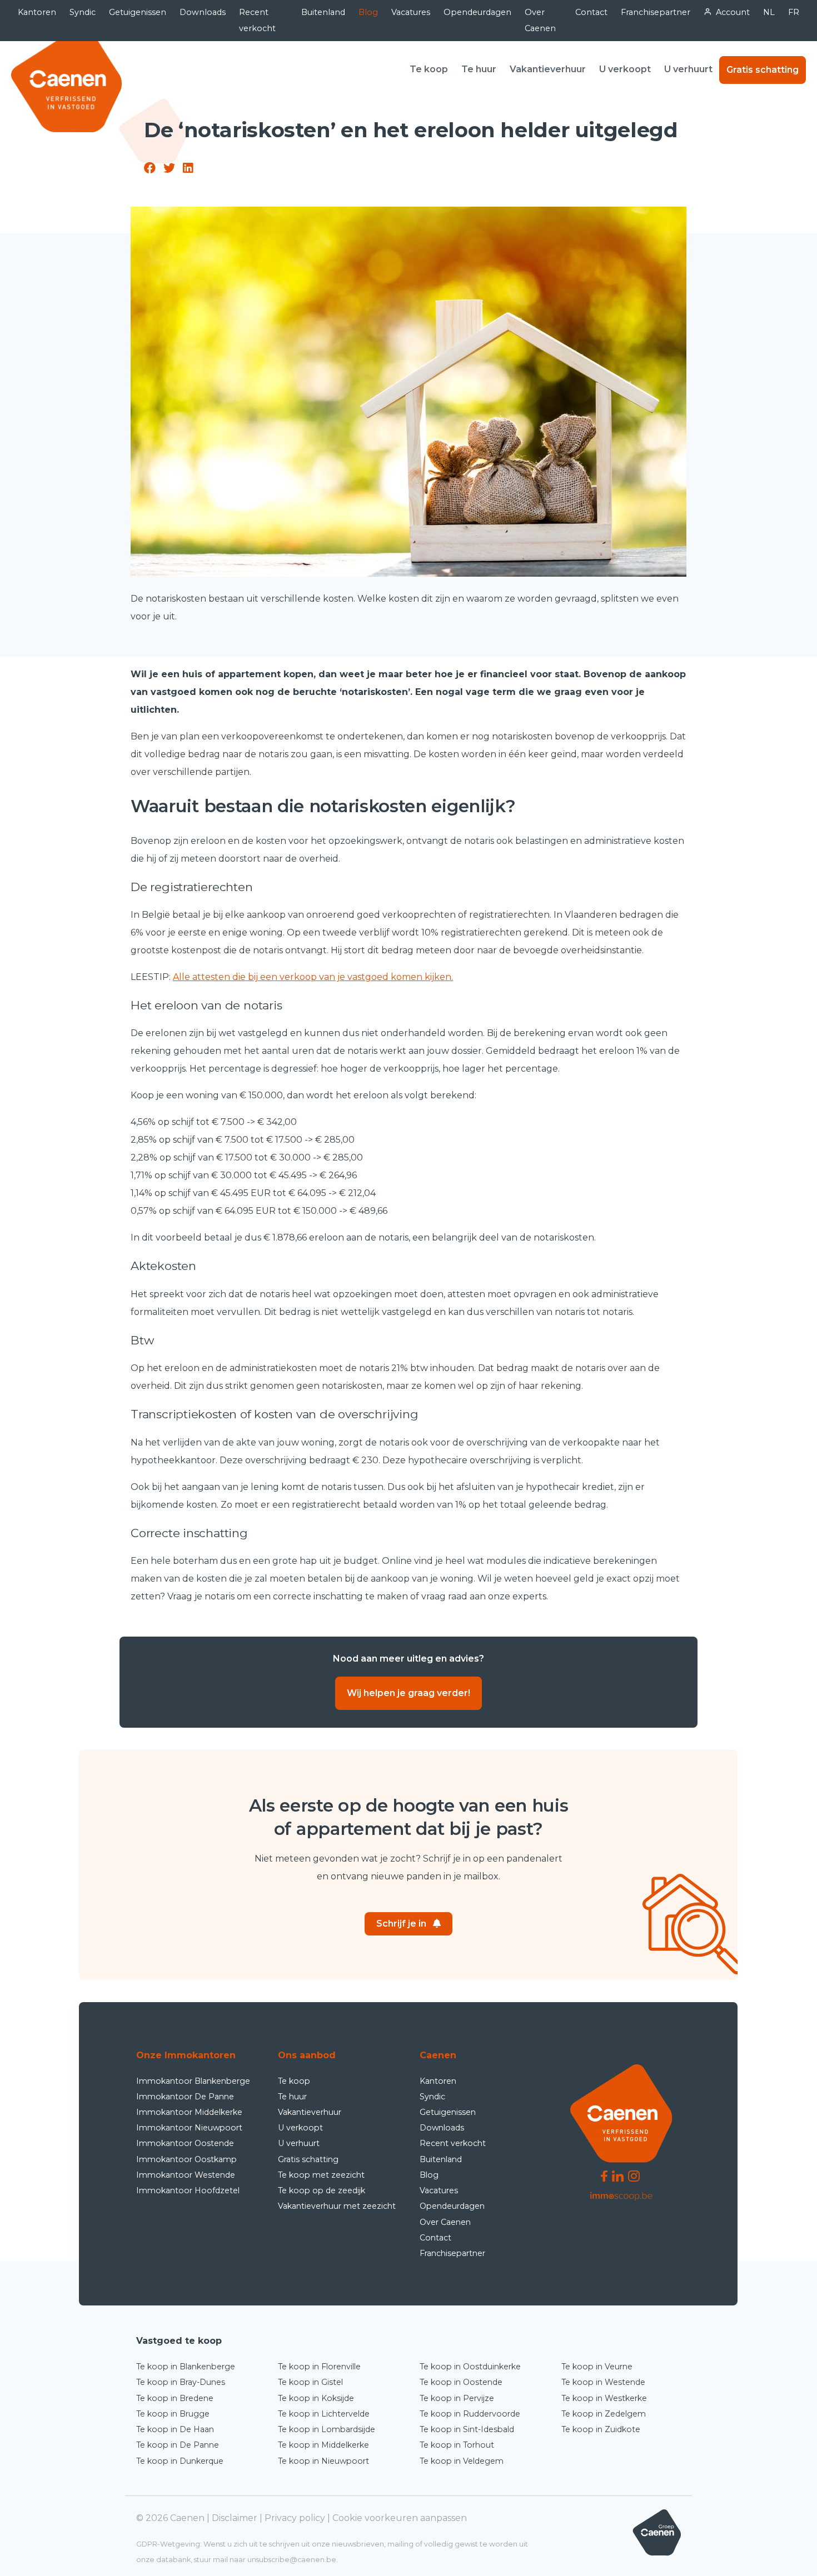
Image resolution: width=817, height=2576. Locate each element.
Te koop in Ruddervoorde (470, 2414)
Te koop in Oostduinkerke (470, 2367)
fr (794, 12)
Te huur (479, 69)
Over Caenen (540, 20)
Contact (591, 12)
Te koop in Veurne (597, 2367)
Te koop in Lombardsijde (327, 2429)
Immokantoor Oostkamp (186, 2159)
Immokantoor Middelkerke (189, 2112)
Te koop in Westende (603, 2382)
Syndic (83, 12)
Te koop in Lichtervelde (324, 2414)
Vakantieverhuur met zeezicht (337, 2206)
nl (769, 12)
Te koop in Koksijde (316, 2398)
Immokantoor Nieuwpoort (189, 2128)
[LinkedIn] (618, 2176)
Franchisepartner (656, 12)
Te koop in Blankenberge (186, 2367)
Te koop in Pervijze (457, 2398)
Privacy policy (295, 2518)
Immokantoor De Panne (185, 2097)
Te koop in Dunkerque (180, 2461)
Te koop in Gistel (310, 2382)
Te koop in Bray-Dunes (181, 2382)
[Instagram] (634, 2176)
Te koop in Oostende (461, 2382)
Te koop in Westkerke (604, 2398)
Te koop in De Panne (178, 2445)
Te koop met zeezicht (321, 2175)
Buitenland (323, 12)
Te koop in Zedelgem (604, 2414)
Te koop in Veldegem (462, 2461)
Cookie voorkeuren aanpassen (400, 2518)
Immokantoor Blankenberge (193, 2081)
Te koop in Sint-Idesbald (467, 2429)
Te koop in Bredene (175, 2398)
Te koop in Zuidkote (601, 2429)
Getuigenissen (138, 12)
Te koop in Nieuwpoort (323, 2461)
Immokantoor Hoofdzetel (188, 2190)
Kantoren (37, 12)
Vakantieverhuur (548, 69)
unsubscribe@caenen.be (292, 2560)
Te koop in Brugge (173, 2414)
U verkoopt (625, 69)
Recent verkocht (257, 20)
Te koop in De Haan (175, 2429)
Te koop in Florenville (319, 2367)
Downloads (203, 12)
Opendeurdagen (477, 12)
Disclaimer (235, 2518)
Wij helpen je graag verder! (409, 1693)
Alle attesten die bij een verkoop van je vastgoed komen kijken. (313, 977)
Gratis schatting (763, 70)
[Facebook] (604, 2176)
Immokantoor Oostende (185, 2143)
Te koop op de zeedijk (322, 2190)
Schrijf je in (401, 1924)
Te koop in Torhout (457, 2445)
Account (733, 12)
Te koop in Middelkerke (323, 2445)
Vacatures (411, 12)
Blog (368, 12)
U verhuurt (688, 69)
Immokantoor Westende (186, 2175)
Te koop (429, 69)
